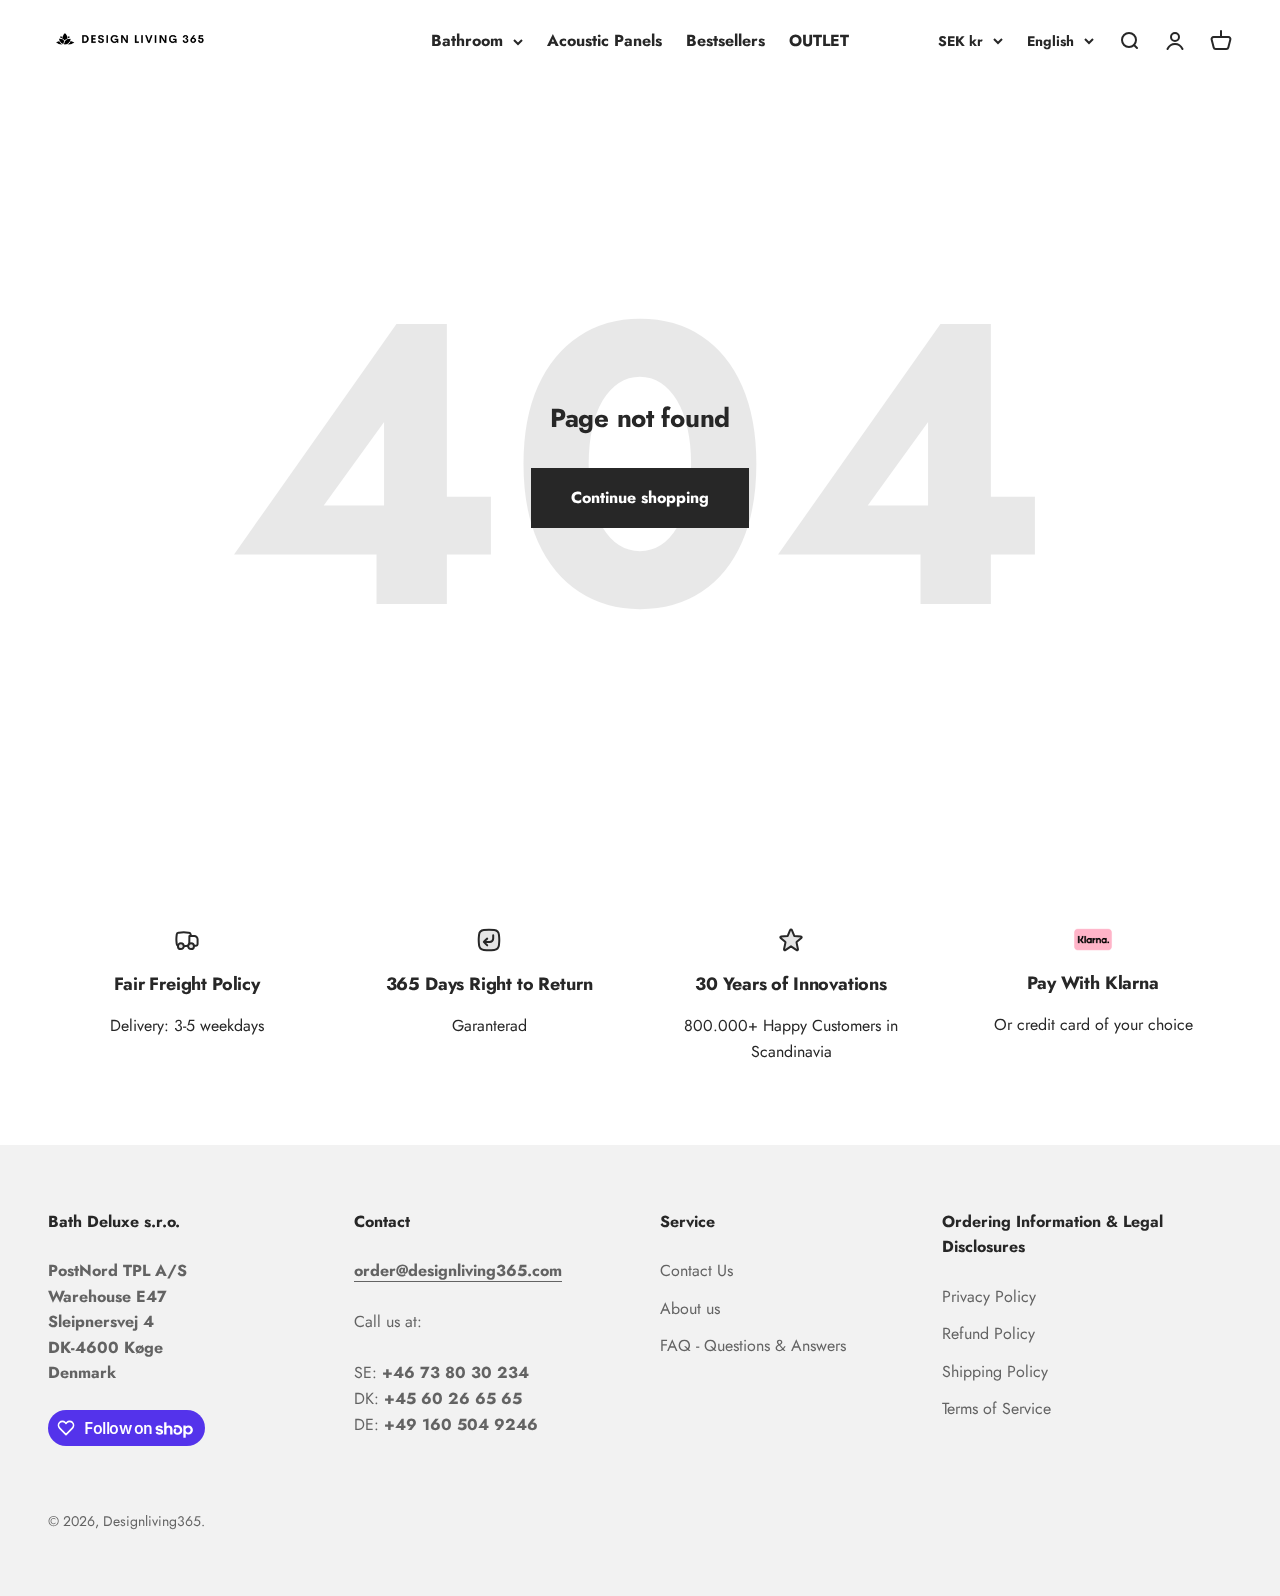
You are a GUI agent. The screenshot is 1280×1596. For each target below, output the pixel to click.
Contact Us (696, 1270)
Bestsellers (725, 40)
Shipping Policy (995, 1371)
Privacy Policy (989, 1296)
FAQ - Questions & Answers (753, 1345)
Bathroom (467, 40)
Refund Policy (988, 1333)
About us (690, 1308)
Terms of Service (996, 1408)
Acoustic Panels (604, 40)
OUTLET (819, 40)
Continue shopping (640, 497)
